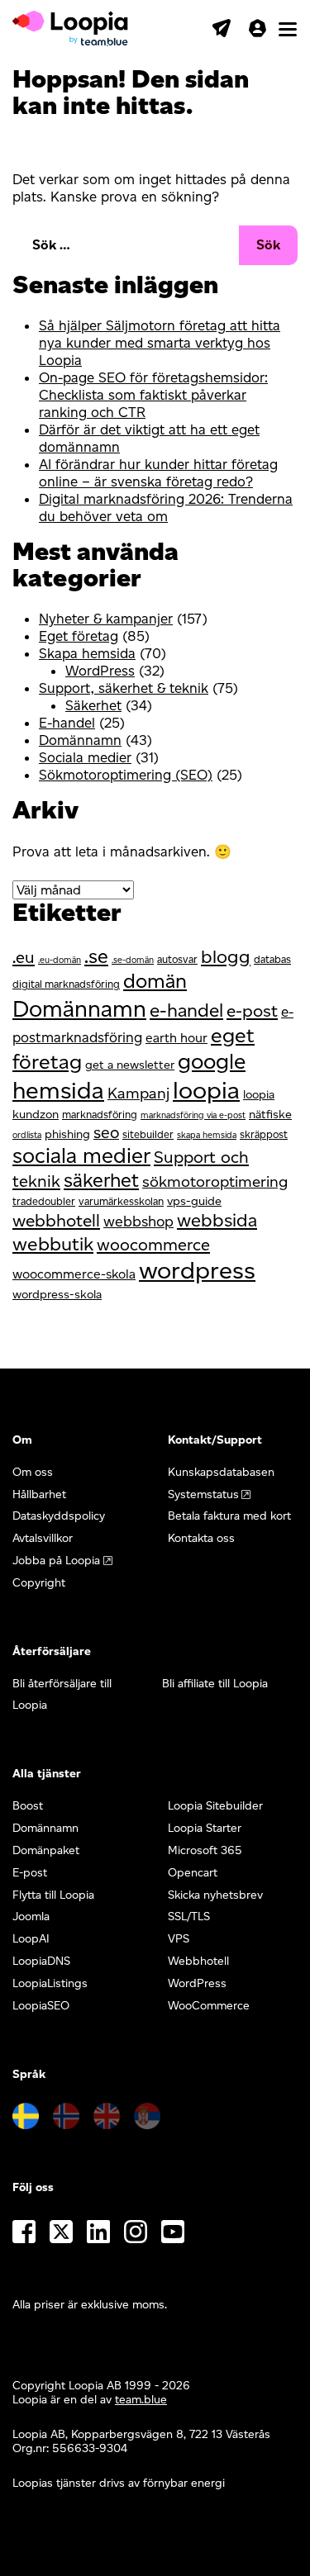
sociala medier (81, 1155)
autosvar (177, 959)
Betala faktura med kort (229, 1516)
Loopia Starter (205, 1828)
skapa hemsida (207, 1135)
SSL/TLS (189, 1917)
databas (272, 959)
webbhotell (56, 1220)
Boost (28, 1806)
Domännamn (80, 740)
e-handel (186, 1010)
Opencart (193, 1873)
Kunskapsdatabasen (221, 1472)
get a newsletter (130, 1065)
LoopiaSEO (41, 2006)
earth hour (176, 1038)
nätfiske (270, 1114)
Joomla (31, 1917)
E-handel (67, 723)
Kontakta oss (201, 1538)
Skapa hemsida (87, 653)
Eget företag (79, 636)
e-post (252, 1010)
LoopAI (31, 1939)
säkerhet (101, 1180)
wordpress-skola (57, 1294)
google (212, 1061)
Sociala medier (85, 757)
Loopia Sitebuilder (215, 1806)
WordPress (100, 671)
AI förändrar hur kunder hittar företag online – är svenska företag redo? (158, 473)
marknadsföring (100, 1115)
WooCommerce (209, 2006)
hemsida (58, 1090)
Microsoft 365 (205, 1850)
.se (96, 956)
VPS (179, 1939)
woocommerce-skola (74, 1274)
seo (106, 1132)
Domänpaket (46, 1850)
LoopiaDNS (41, 1961)
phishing (67, 1134)
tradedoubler (44, 1201)
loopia (206, 1090)
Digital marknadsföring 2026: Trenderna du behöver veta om (166, 508)
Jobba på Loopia (56, 1561)
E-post (30, 1873)
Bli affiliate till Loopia (215, 1684)
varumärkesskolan (121, 1201)
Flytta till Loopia (53, 1895)
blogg (226, 957)
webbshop (138, 1221)
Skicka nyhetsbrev (215, 1895)
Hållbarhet (39, 1494)
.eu (24, 957)
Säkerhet (93, 705)
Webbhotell (198, 1961)
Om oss (33, 1472)
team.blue (141, 2400)
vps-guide (194, 1201)
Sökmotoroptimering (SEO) (126, 775)
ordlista (27, 1135)
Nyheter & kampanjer (106, 619)
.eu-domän (60, 960)
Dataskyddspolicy (59, 1516)
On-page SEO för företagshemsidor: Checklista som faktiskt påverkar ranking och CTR (153, 395)
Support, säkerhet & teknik (124, 688)
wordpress (197, 1270)
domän (155, 981)
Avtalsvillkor (43, 1538)
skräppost (264, 1134)
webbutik (53, 1244)
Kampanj (138, 1093)
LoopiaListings (50, 1983)
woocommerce (153, 1245)
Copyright (39, 1583)
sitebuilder (148, 1134)
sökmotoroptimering (215, 1181)
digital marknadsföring (66, 984)
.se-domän (133, 960)
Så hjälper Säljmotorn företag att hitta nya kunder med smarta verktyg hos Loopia (160, 343)
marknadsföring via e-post (193, 1115)
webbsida (217, 1220)
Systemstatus (203, 1494)
